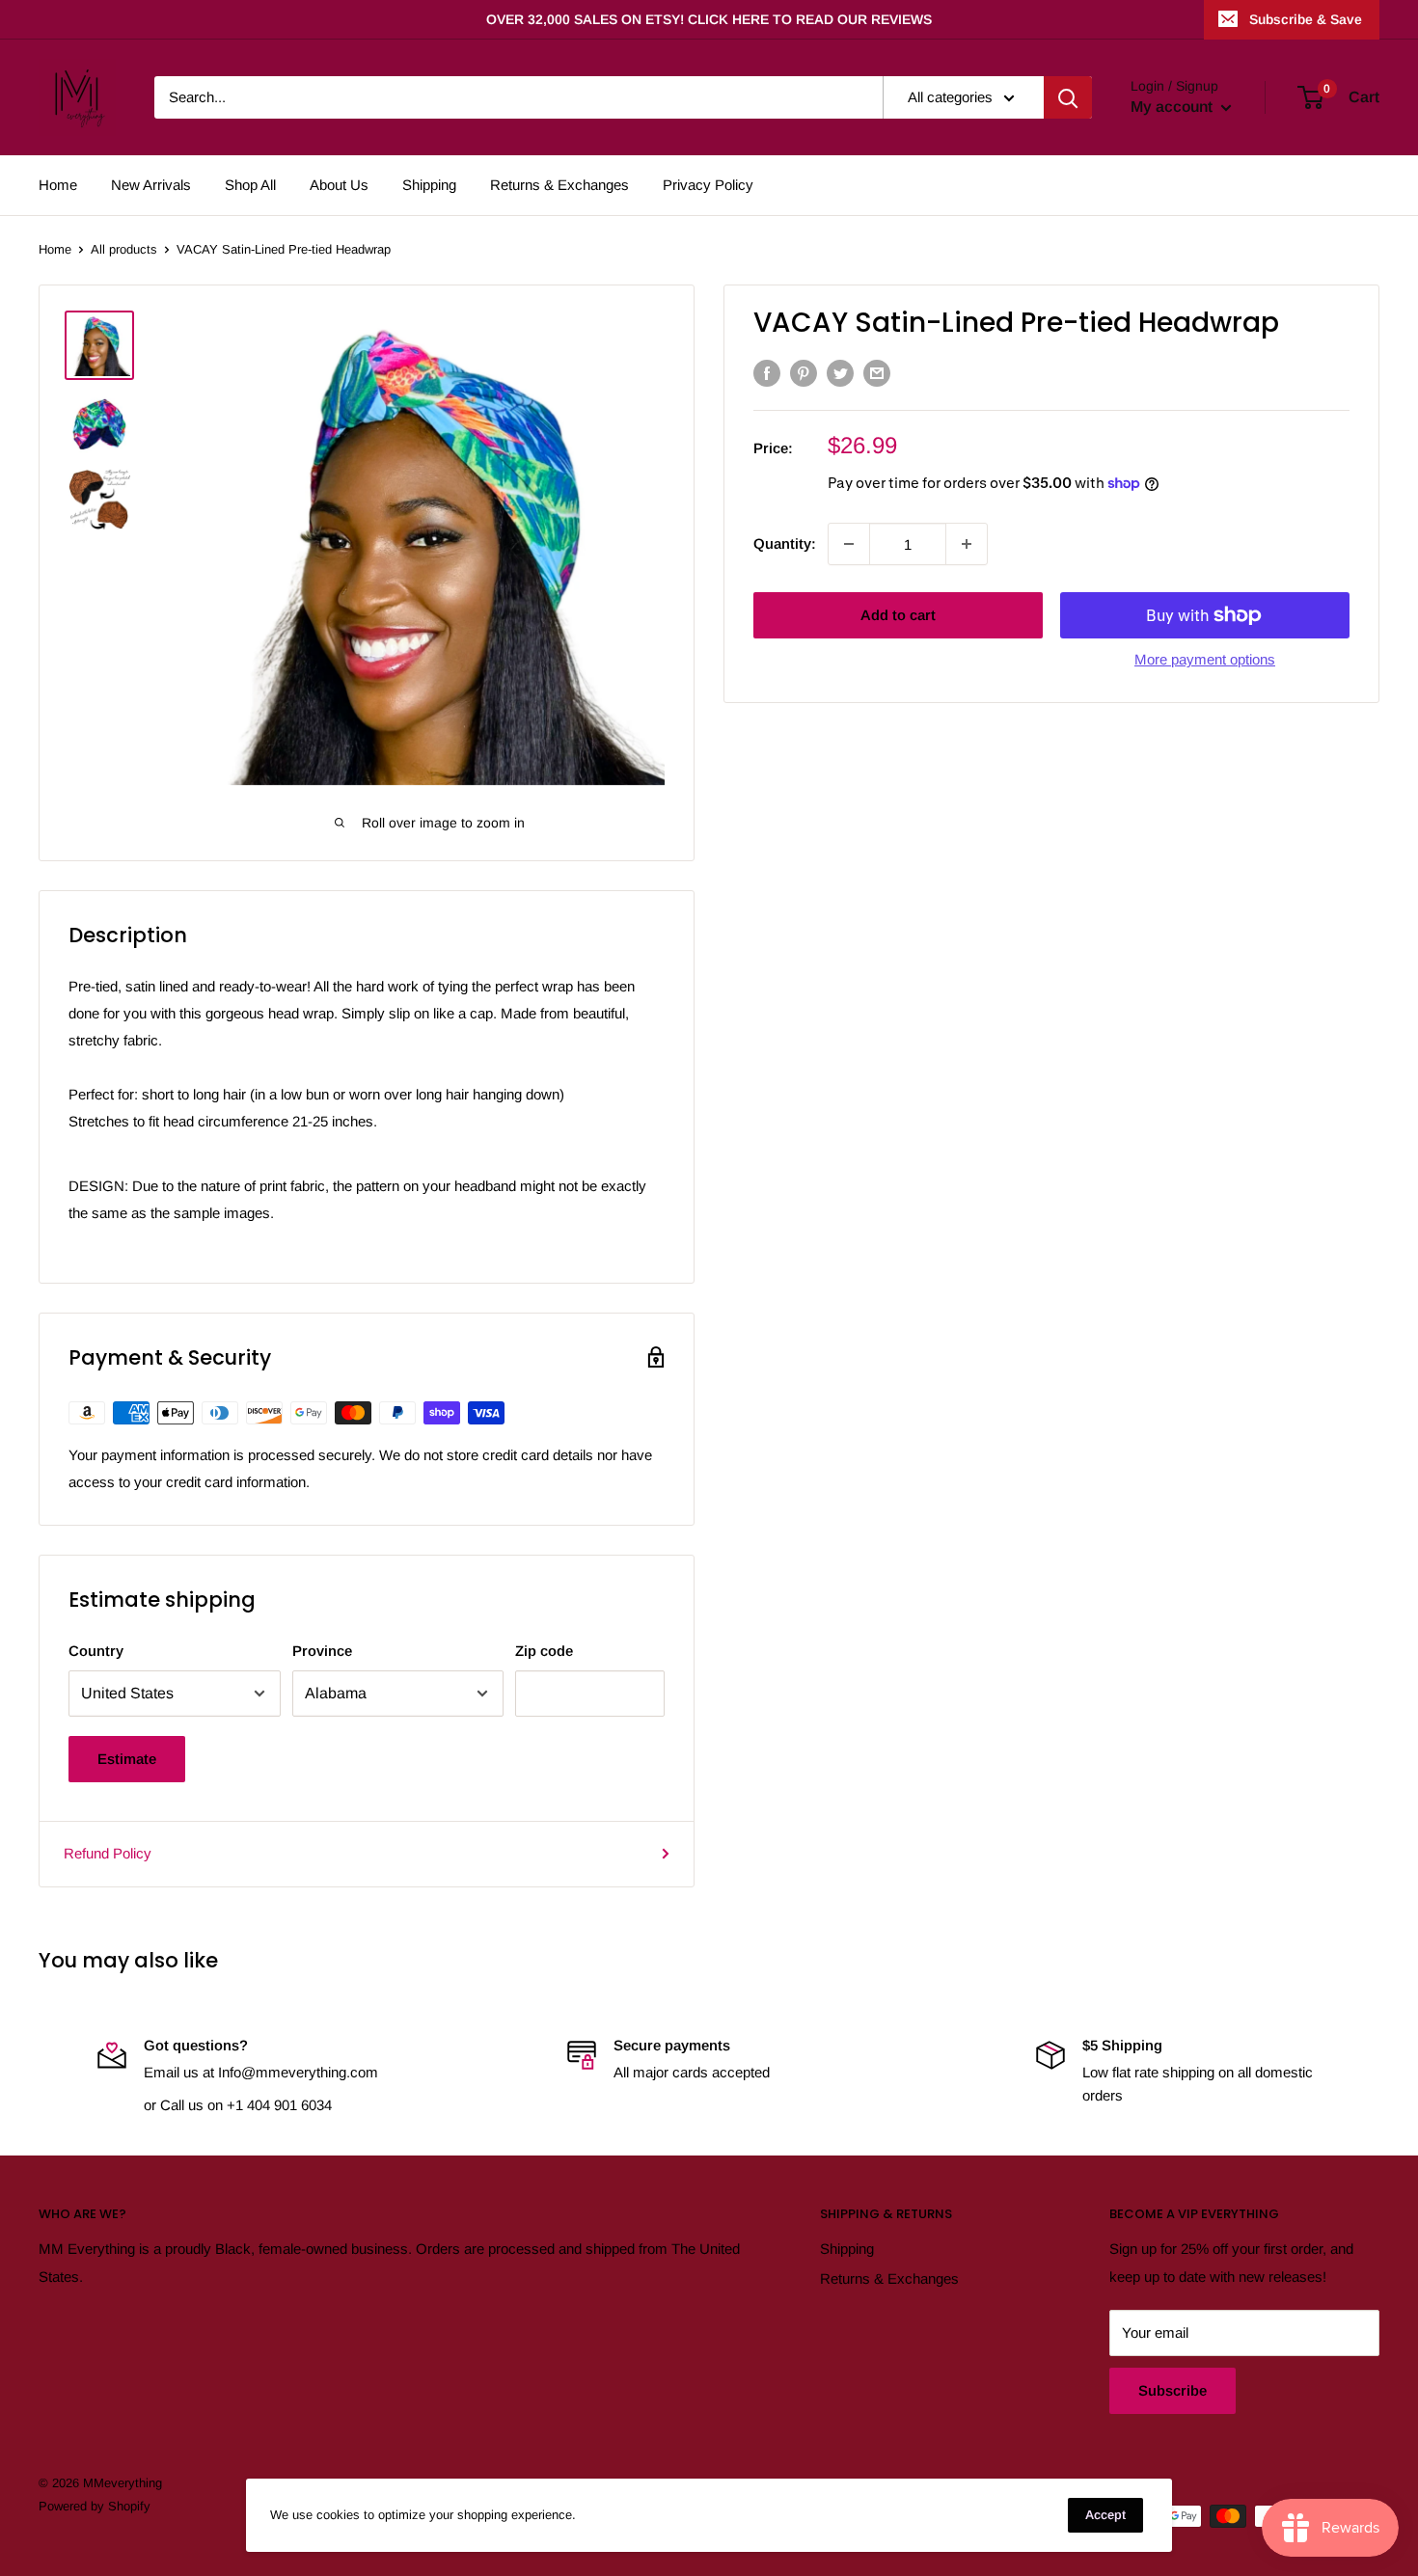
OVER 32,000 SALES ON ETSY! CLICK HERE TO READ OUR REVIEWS (709, 19)
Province (322, 1651)
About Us (339, 185)
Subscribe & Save (1306, 19)
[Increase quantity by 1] (967, 544)
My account (1173, 107)
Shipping (429, 185)
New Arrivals (151, 185)
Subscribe (1173, 2390)
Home (58, 185)
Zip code (544, 1651)
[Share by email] (877, 373)
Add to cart (898, 615)
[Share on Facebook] (767, 373)
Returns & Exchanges (559, 185)
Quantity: (785, 542)
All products (124, 249)
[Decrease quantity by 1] (849, 544)
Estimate (127, 1759)
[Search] (1068, 97)
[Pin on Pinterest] (804, 373)
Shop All (250, 185)
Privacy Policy (708, 185)
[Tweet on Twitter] (840, 373)
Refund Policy (108, 1853)
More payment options (1205, 659)
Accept (1105, 2515)
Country (96, 1651)
